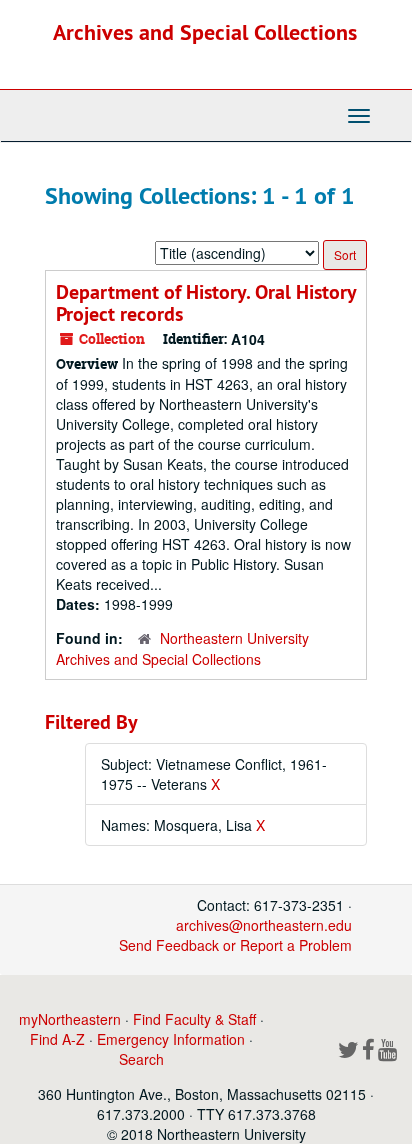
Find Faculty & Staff (194, 1019)
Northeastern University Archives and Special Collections (182, 648)
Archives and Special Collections (205, 32)
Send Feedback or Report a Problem (235, 945)
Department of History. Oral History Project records (206, 303)
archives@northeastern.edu (264, 925)
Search (141, 1059)
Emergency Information (171, 1039)
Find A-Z (57, 1039)
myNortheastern (70, 1019)
